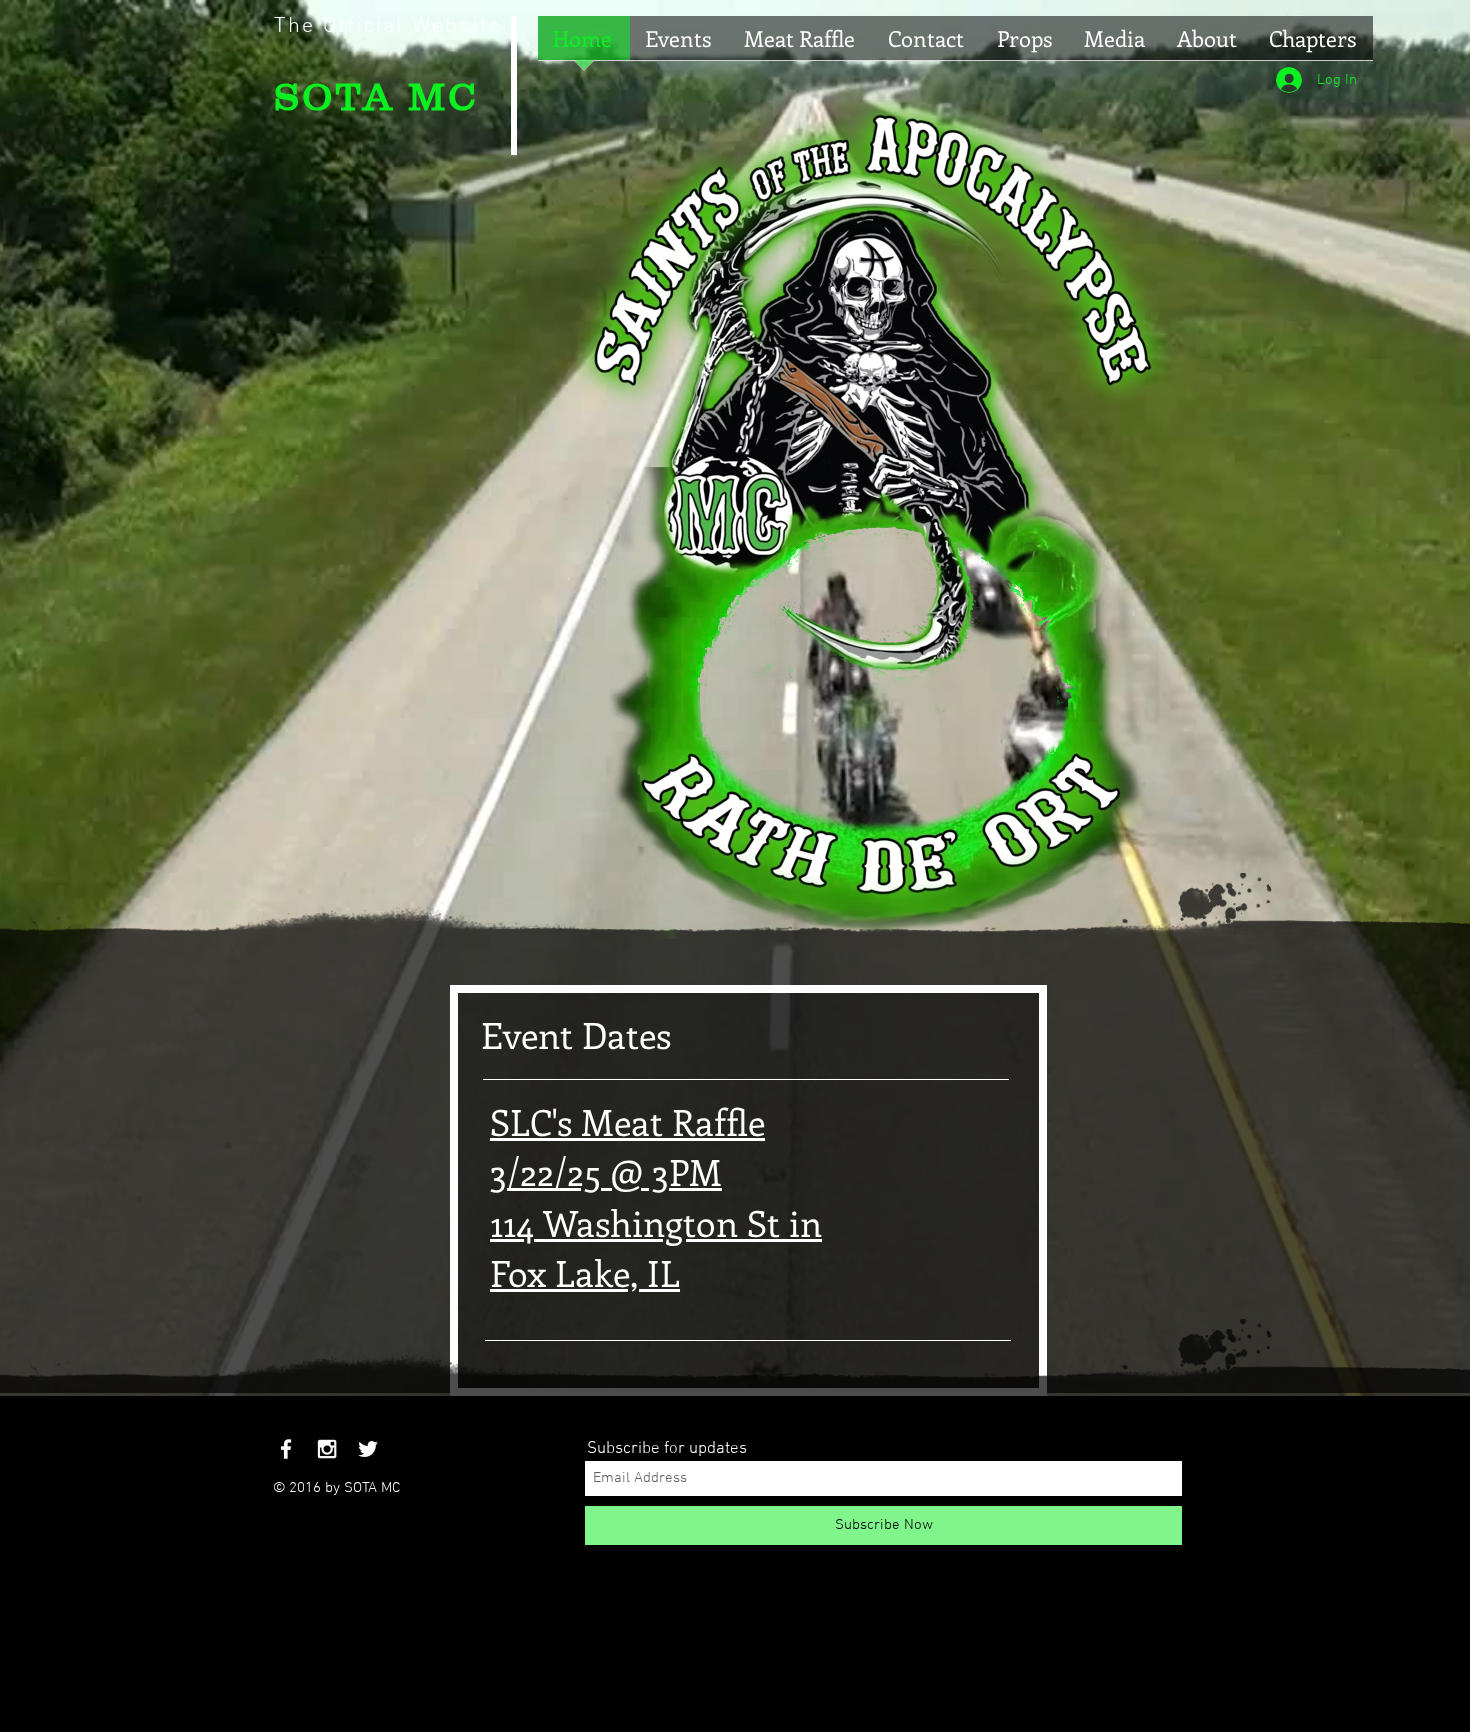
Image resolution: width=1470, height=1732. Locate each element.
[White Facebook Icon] (286, 1449)
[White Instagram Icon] (327, 1449)
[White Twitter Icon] (368, 1449)
